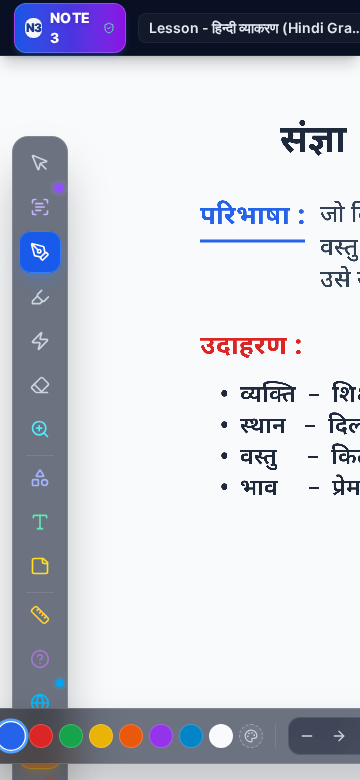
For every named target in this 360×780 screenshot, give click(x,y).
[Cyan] (191, 736)
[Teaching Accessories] (40, 615)
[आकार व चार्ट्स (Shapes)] (40, 478)
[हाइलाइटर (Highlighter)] (40, 297)
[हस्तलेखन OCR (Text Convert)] (40, 207)
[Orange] (131, 736)
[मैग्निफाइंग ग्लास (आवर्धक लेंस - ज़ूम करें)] (40, 429)
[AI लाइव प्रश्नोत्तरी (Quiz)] (40, 659)
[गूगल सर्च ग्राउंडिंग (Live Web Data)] (40, 703)
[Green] (71, 736)
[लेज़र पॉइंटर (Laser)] (40, 341)
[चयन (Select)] (40, 163)
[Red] (41, 736)
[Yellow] (101, 736)
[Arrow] (339, 736)
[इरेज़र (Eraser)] (40, 385)
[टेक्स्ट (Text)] (40, 522)
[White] (221, 736)
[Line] (307, 736)
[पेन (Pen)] (40, 252)
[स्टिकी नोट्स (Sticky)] (40, 566)
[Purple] (161, 736)
